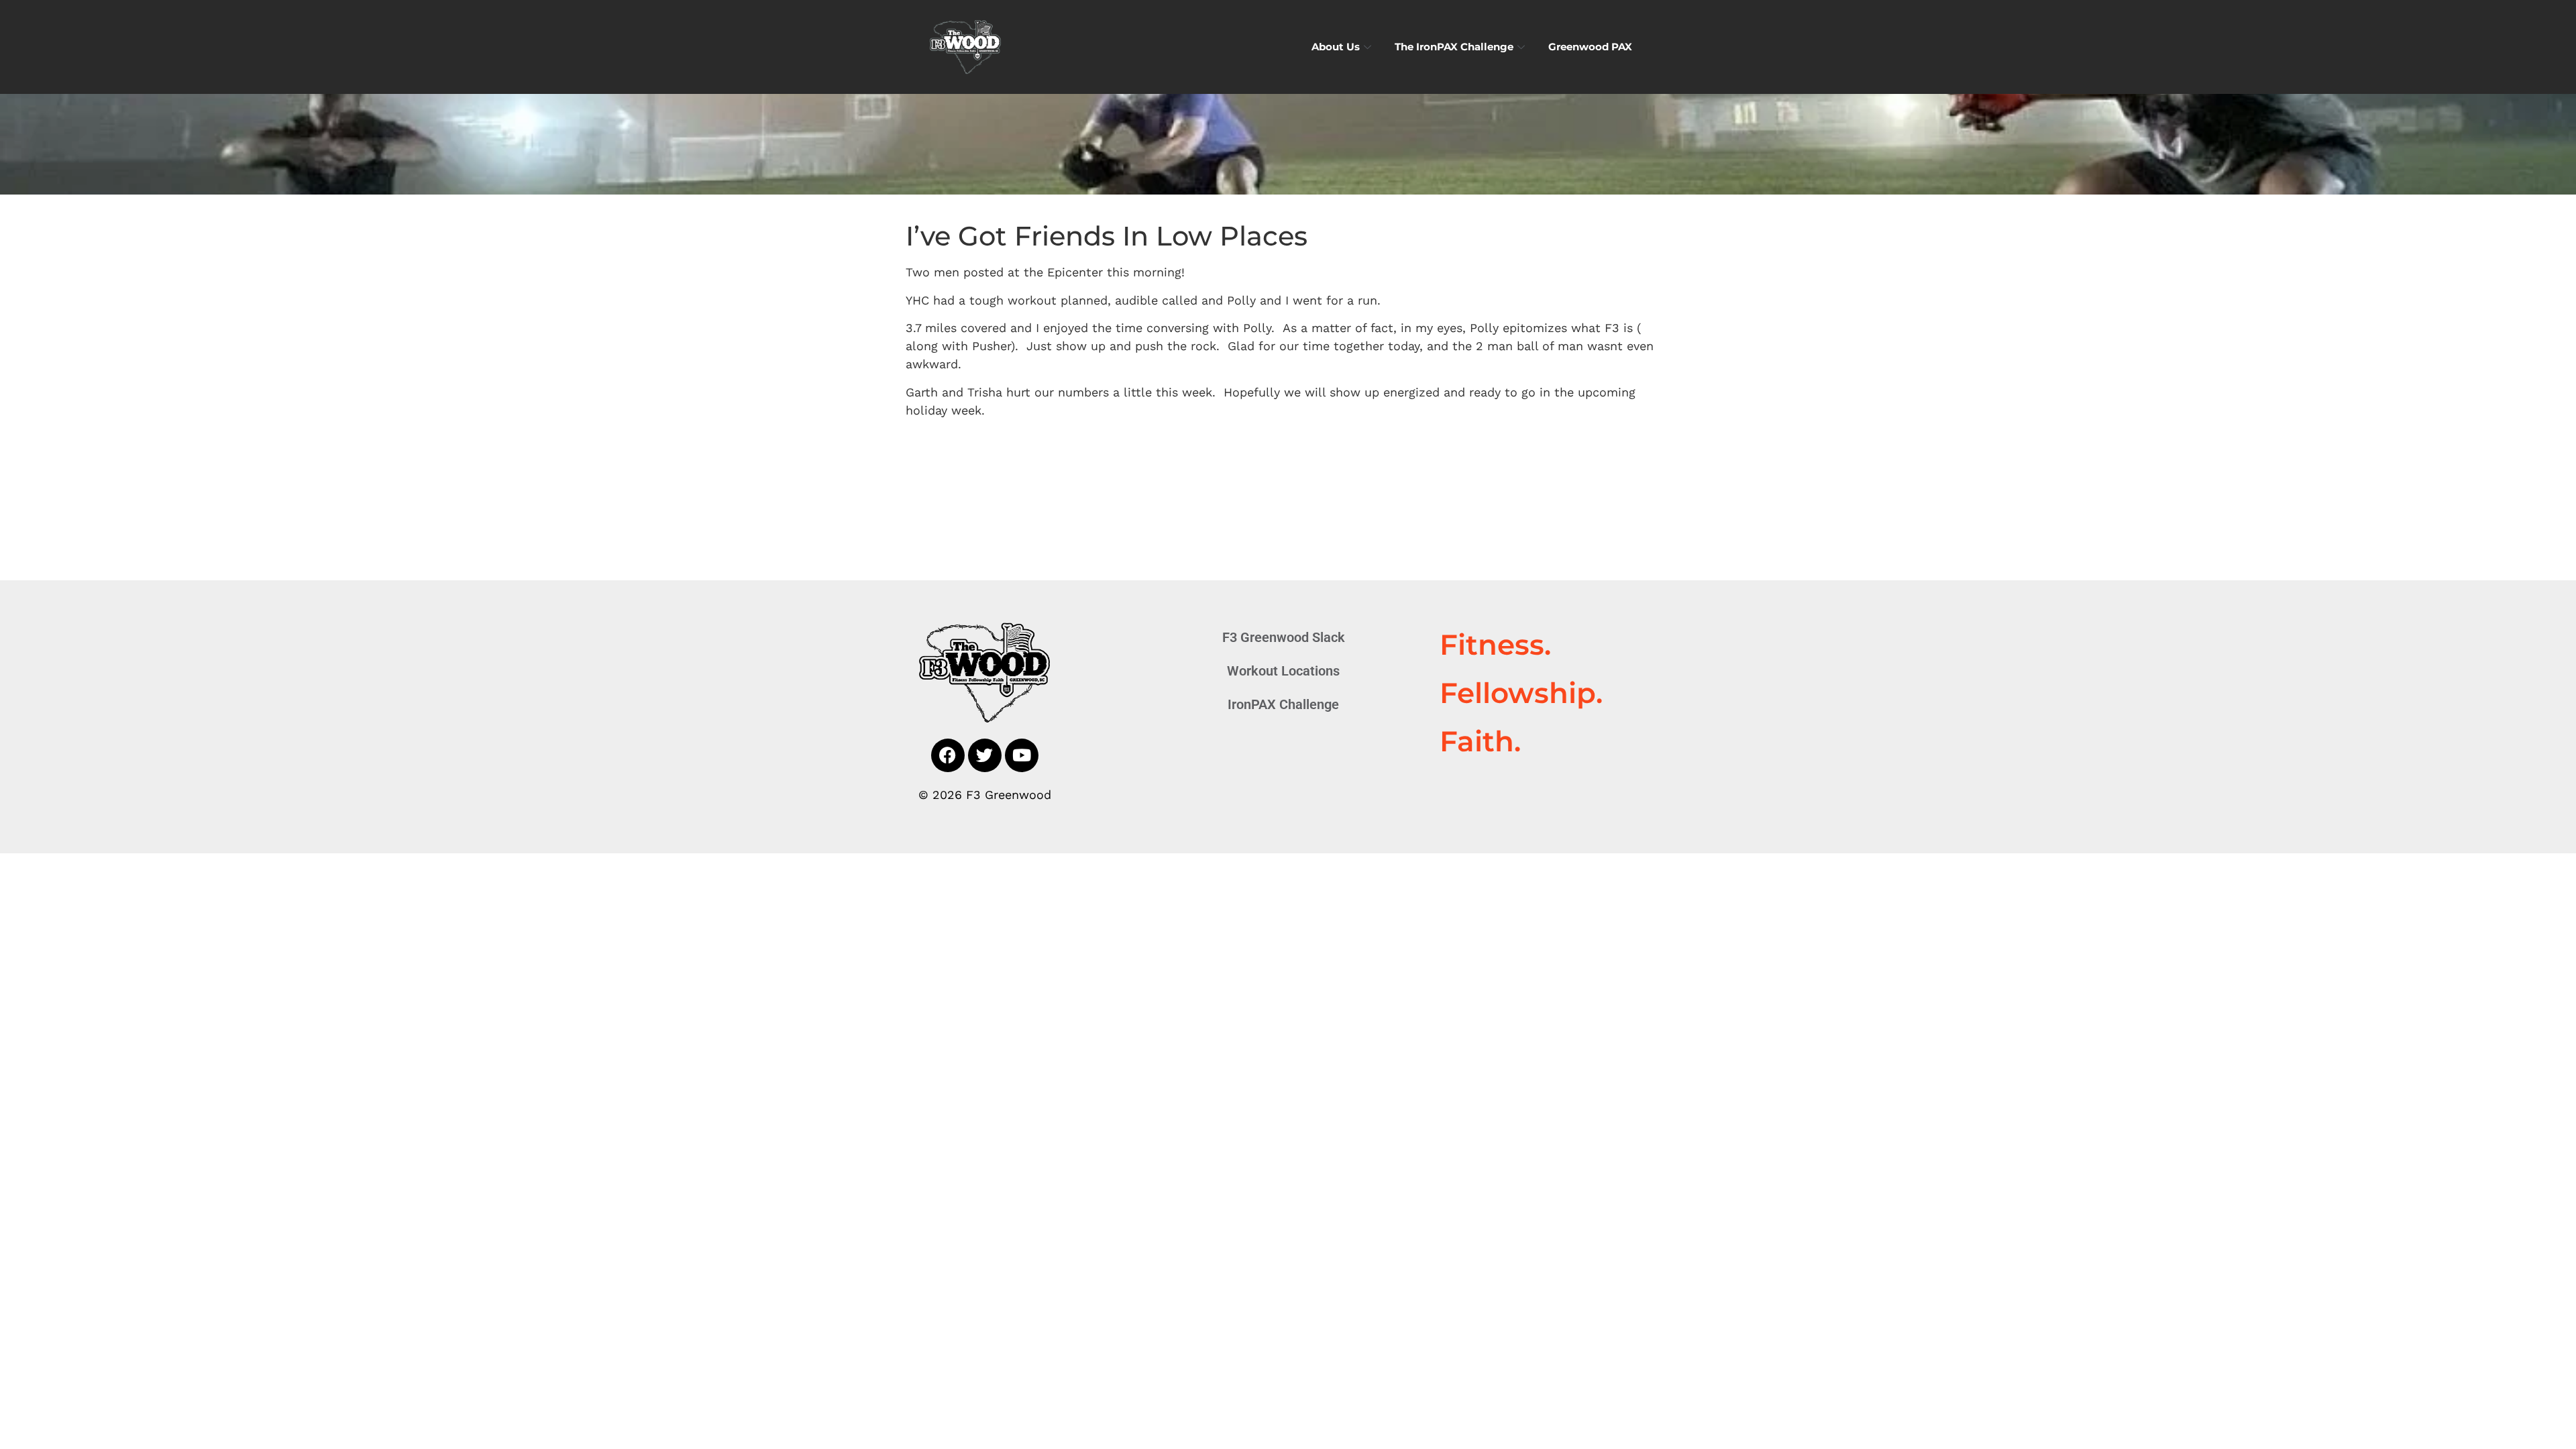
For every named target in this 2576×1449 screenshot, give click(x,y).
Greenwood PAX (1590, 47)
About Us (1336, 47)
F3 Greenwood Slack (1284, 637)
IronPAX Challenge (1283, 704)
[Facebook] (948, 755)
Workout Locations (1283, 671)
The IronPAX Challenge (1454, 47)
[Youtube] (1022, 755)
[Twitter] (985, 755)
